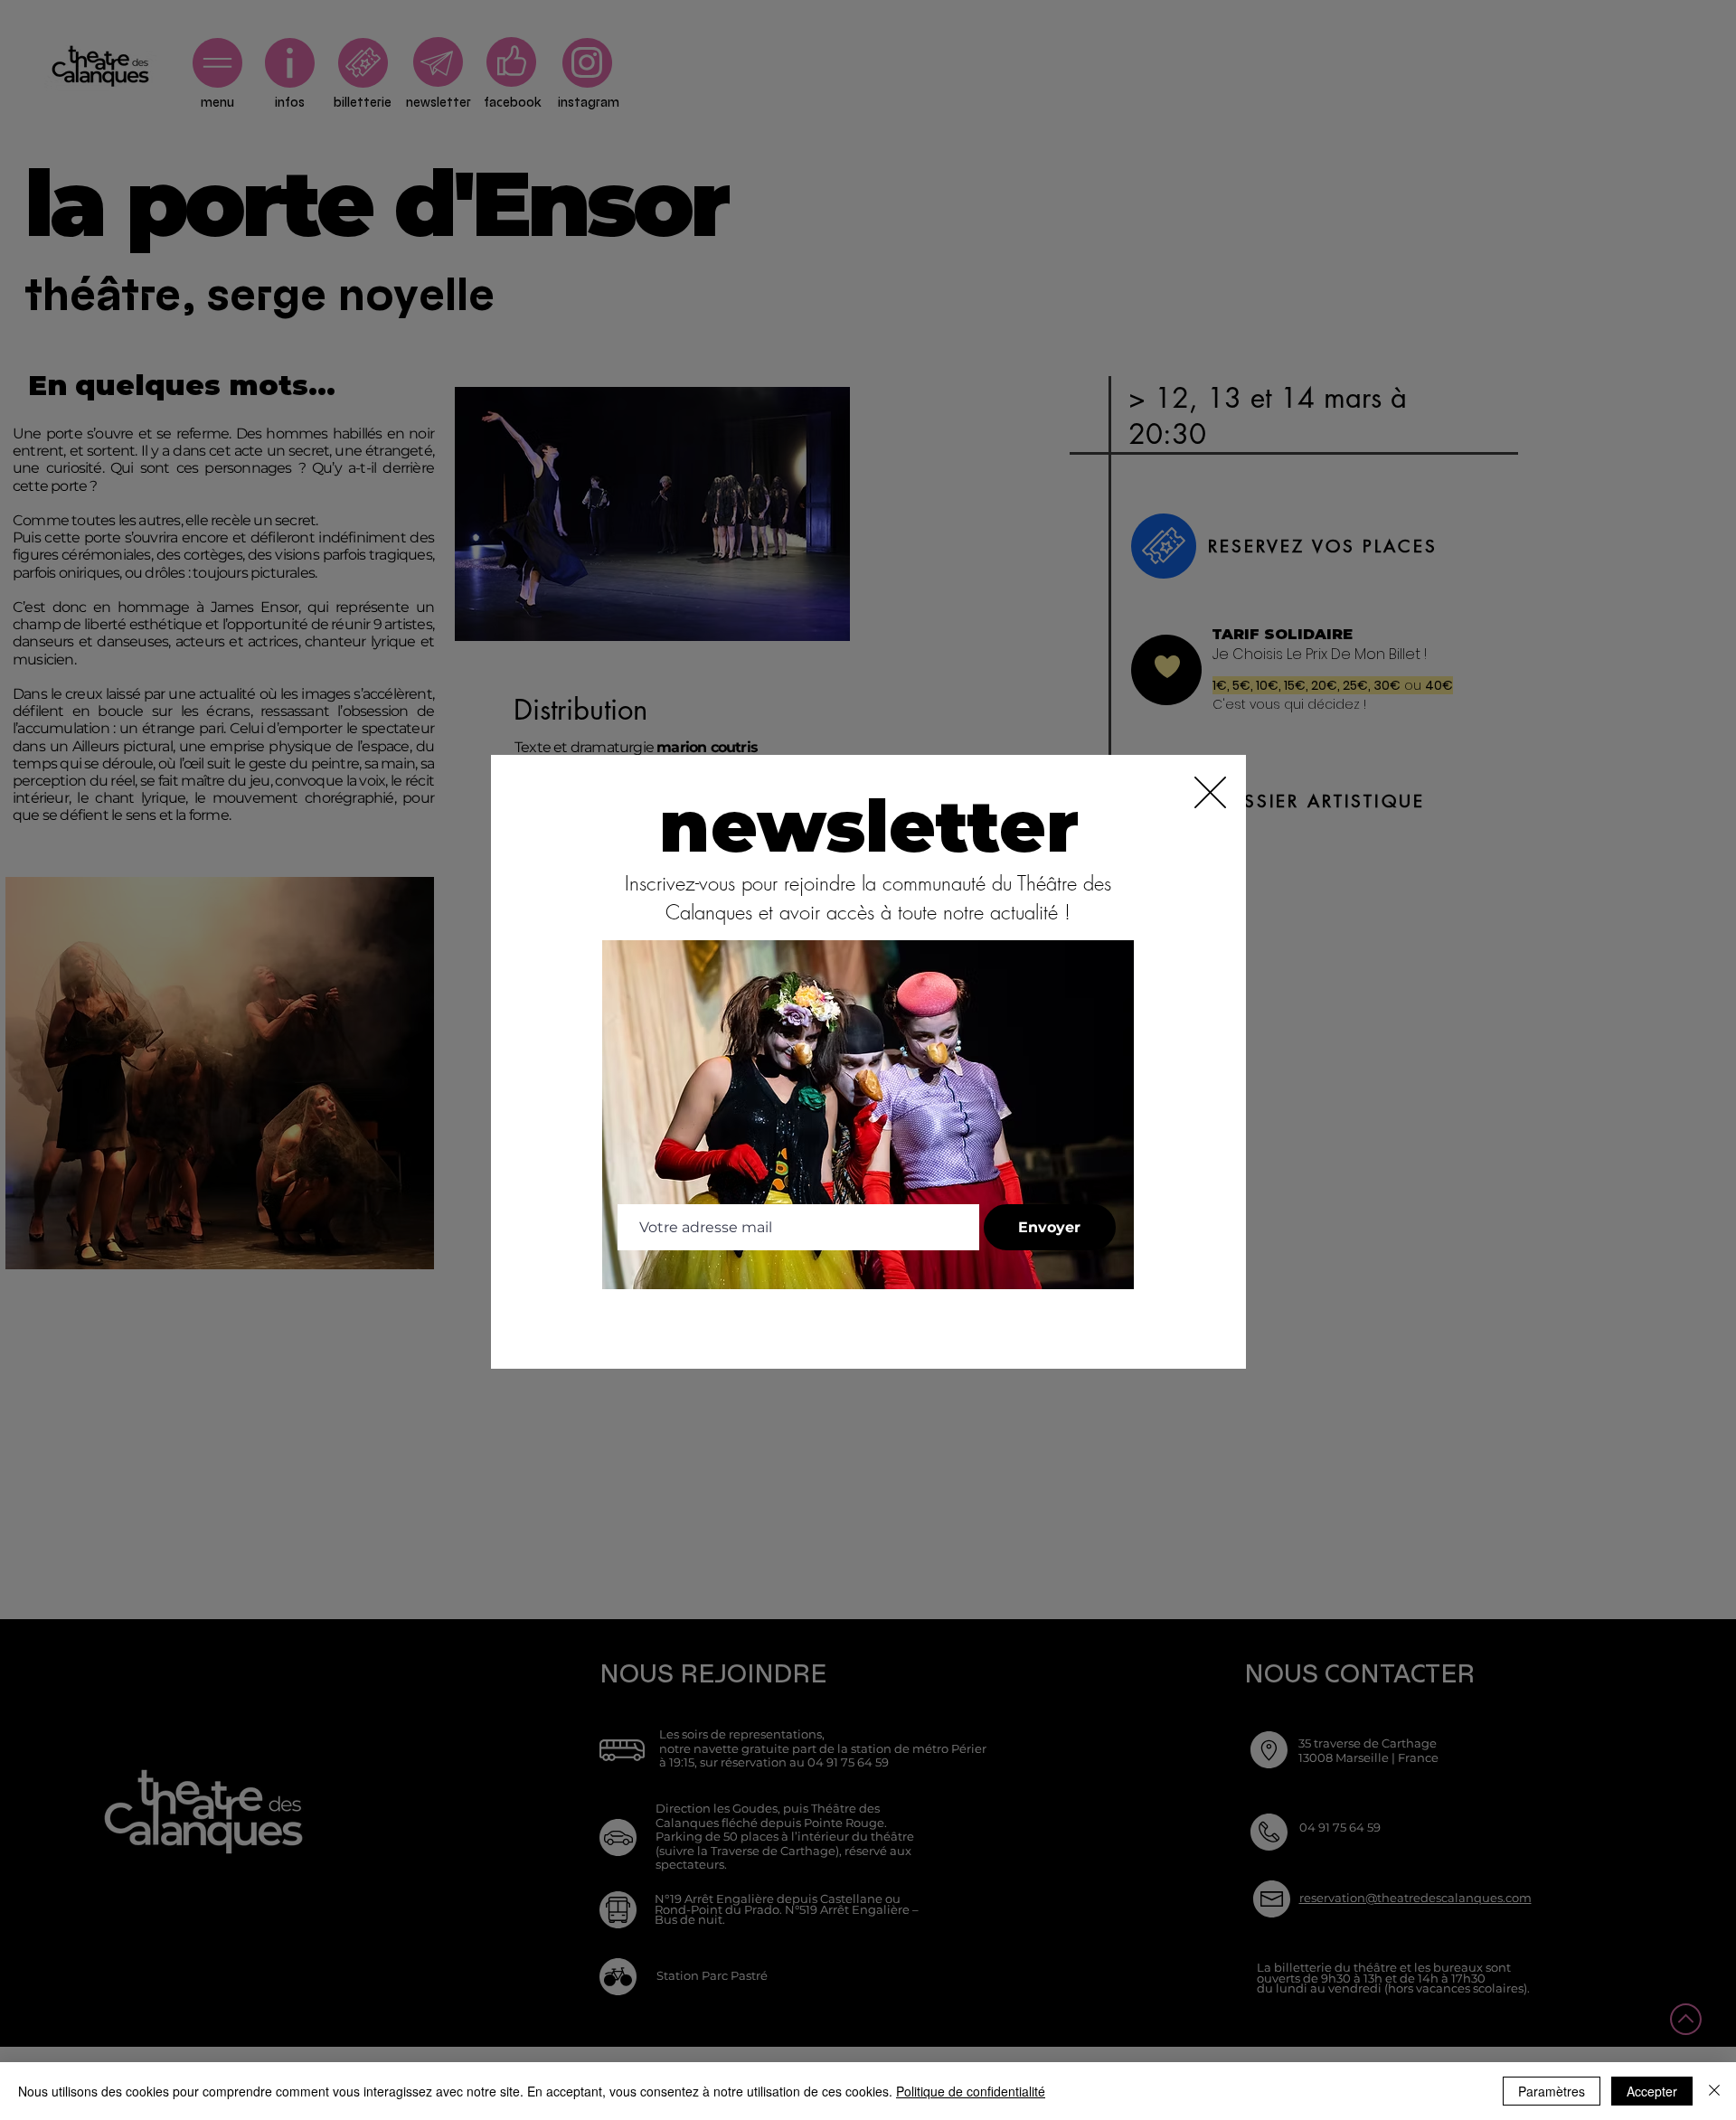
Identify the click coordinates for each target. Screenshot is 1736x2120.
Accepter (1652, 2091)
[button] (1210, 792)
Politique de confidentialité (971, 2091)
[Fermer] (1714, 2091)
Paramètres (1552, 2091)
